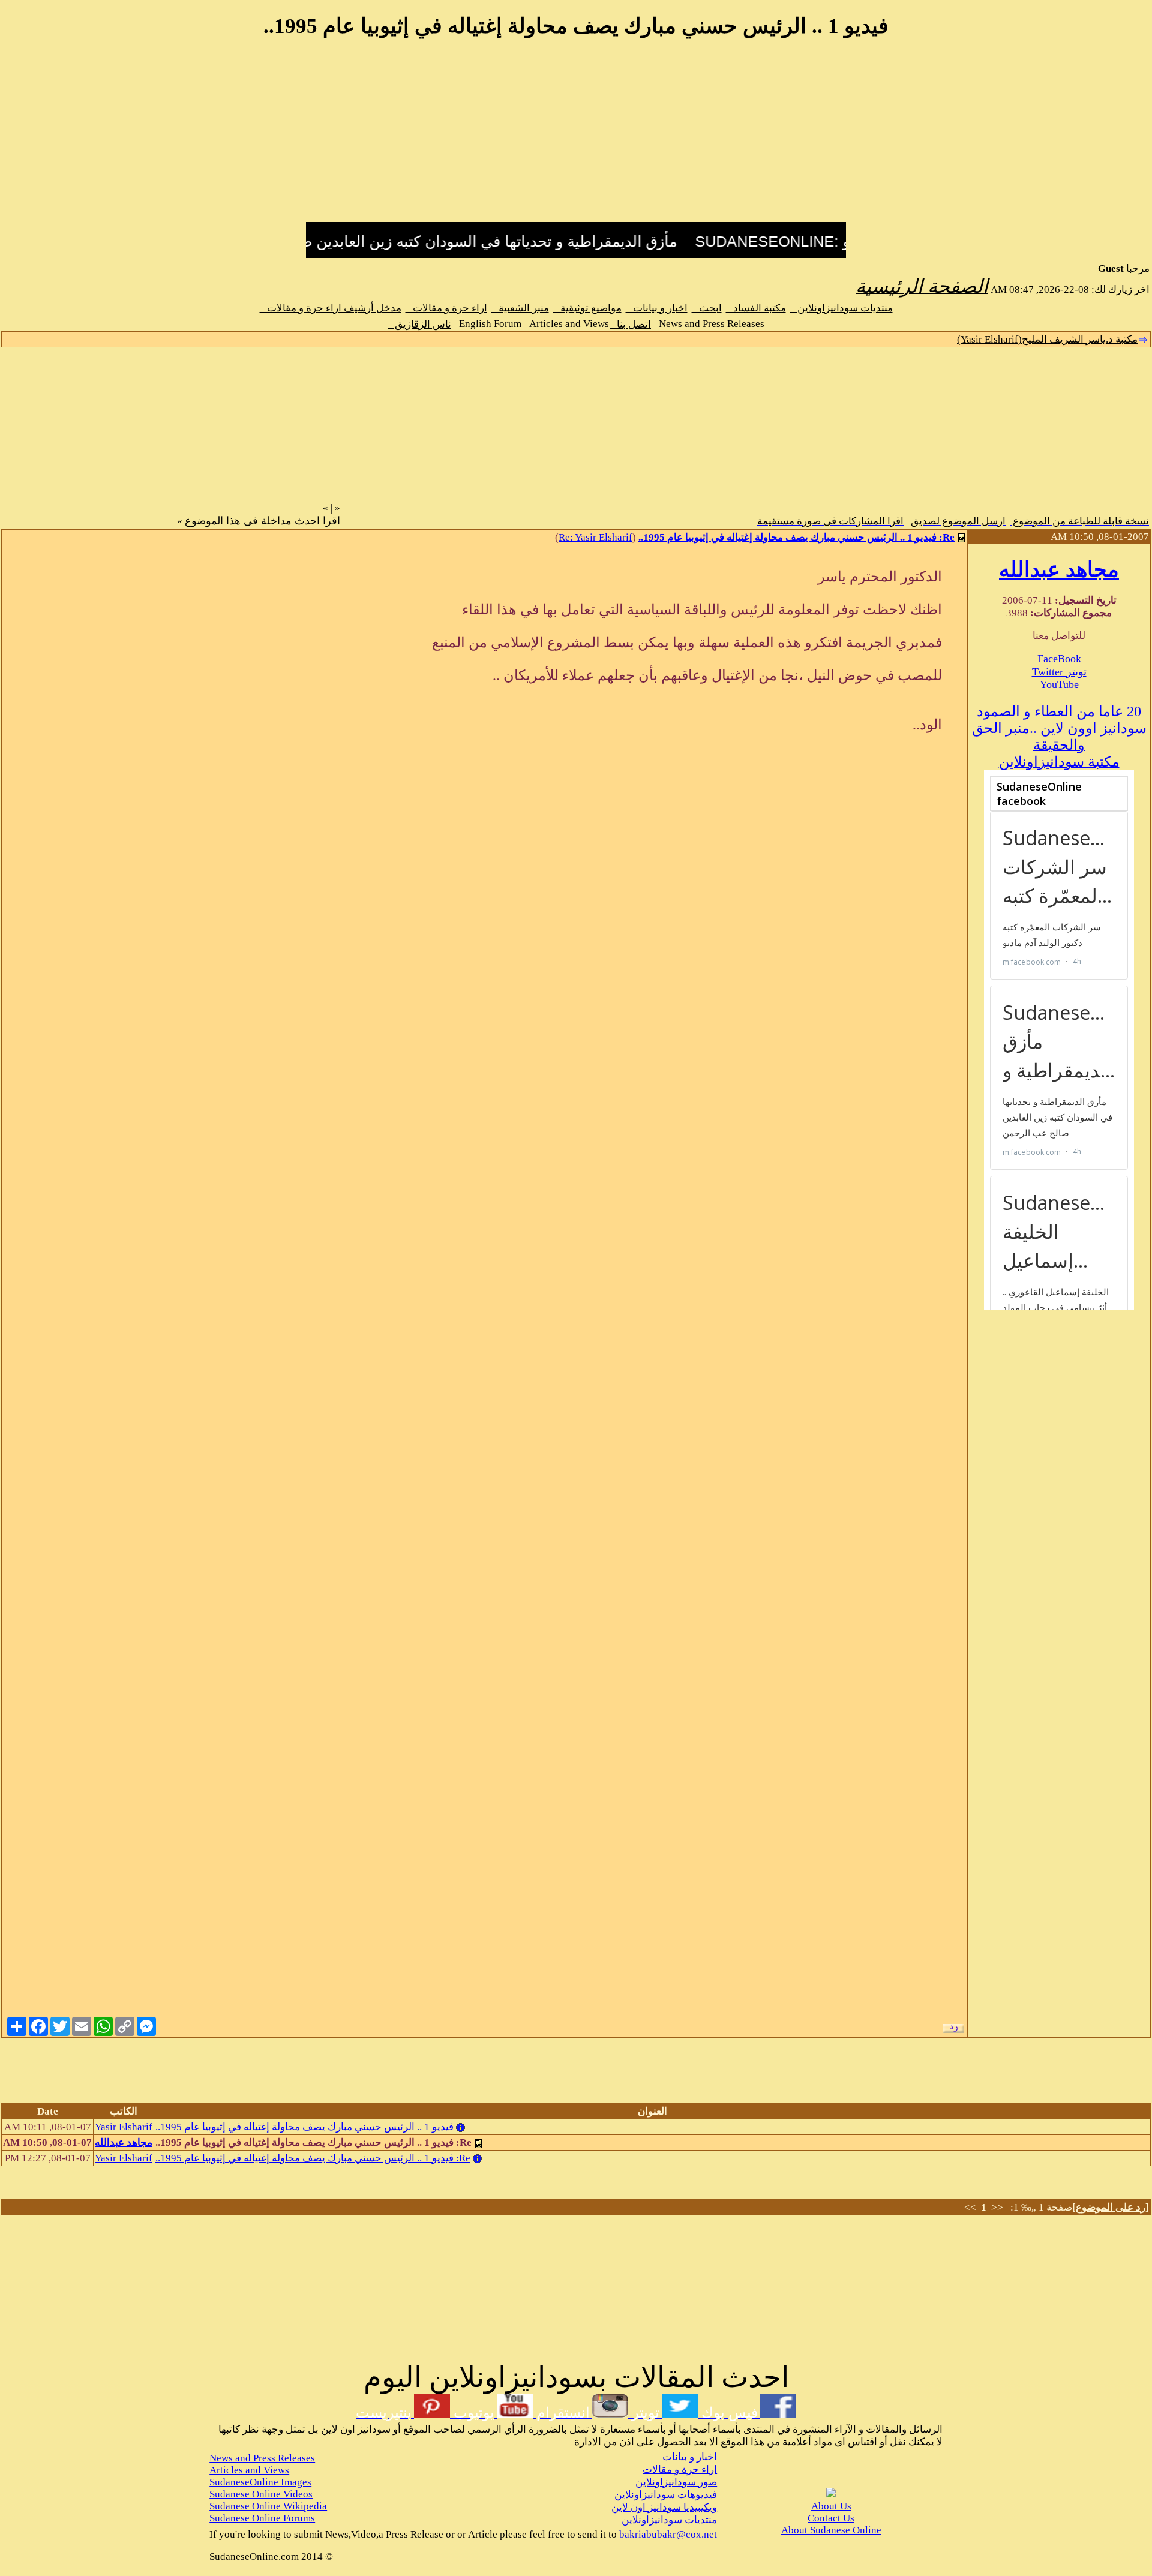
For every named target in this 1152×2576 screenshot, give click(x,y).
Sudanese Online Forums (262, 2518)
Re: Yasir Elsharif (595, 537)
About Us (831, 2506)
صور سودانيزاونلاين (676, 2482)
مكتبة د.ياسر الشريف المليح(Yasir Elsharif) (1047, 339)
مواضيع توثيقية (587, 308)
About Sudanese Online (831, 2530)
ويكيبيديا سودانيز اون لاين (664, 2507)
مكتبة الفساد (756, 308)
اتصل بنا (630, 324)
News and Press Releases (708, 324)
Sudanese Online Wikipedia (268, 2506)
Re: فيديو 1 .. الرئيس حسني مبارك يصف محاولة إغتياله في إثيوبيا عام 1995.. (796, 537)
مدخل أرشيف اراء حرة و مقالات (331, 308)
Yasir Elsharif (124, 2127)
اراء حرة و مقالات (446, 308)
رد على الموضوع (1111, 2207)
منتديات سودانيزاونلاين (841, 308)
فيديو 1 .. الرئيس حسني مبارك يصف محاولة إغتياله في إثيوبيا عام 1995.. (304, 2127)
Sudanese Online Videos (261, 2494)
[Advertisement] (576, 137)
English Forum (487, 324)
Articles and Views (565, 324)
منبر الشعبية (520, 308)
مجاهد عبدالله (1059, 570)
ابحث (707, 308)
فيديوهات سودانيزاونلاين (666, 2495)
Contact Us (831, 2518)
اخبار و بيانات (657, 308)
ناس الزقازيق (419, 324)
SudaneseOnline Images (260, 2482)
